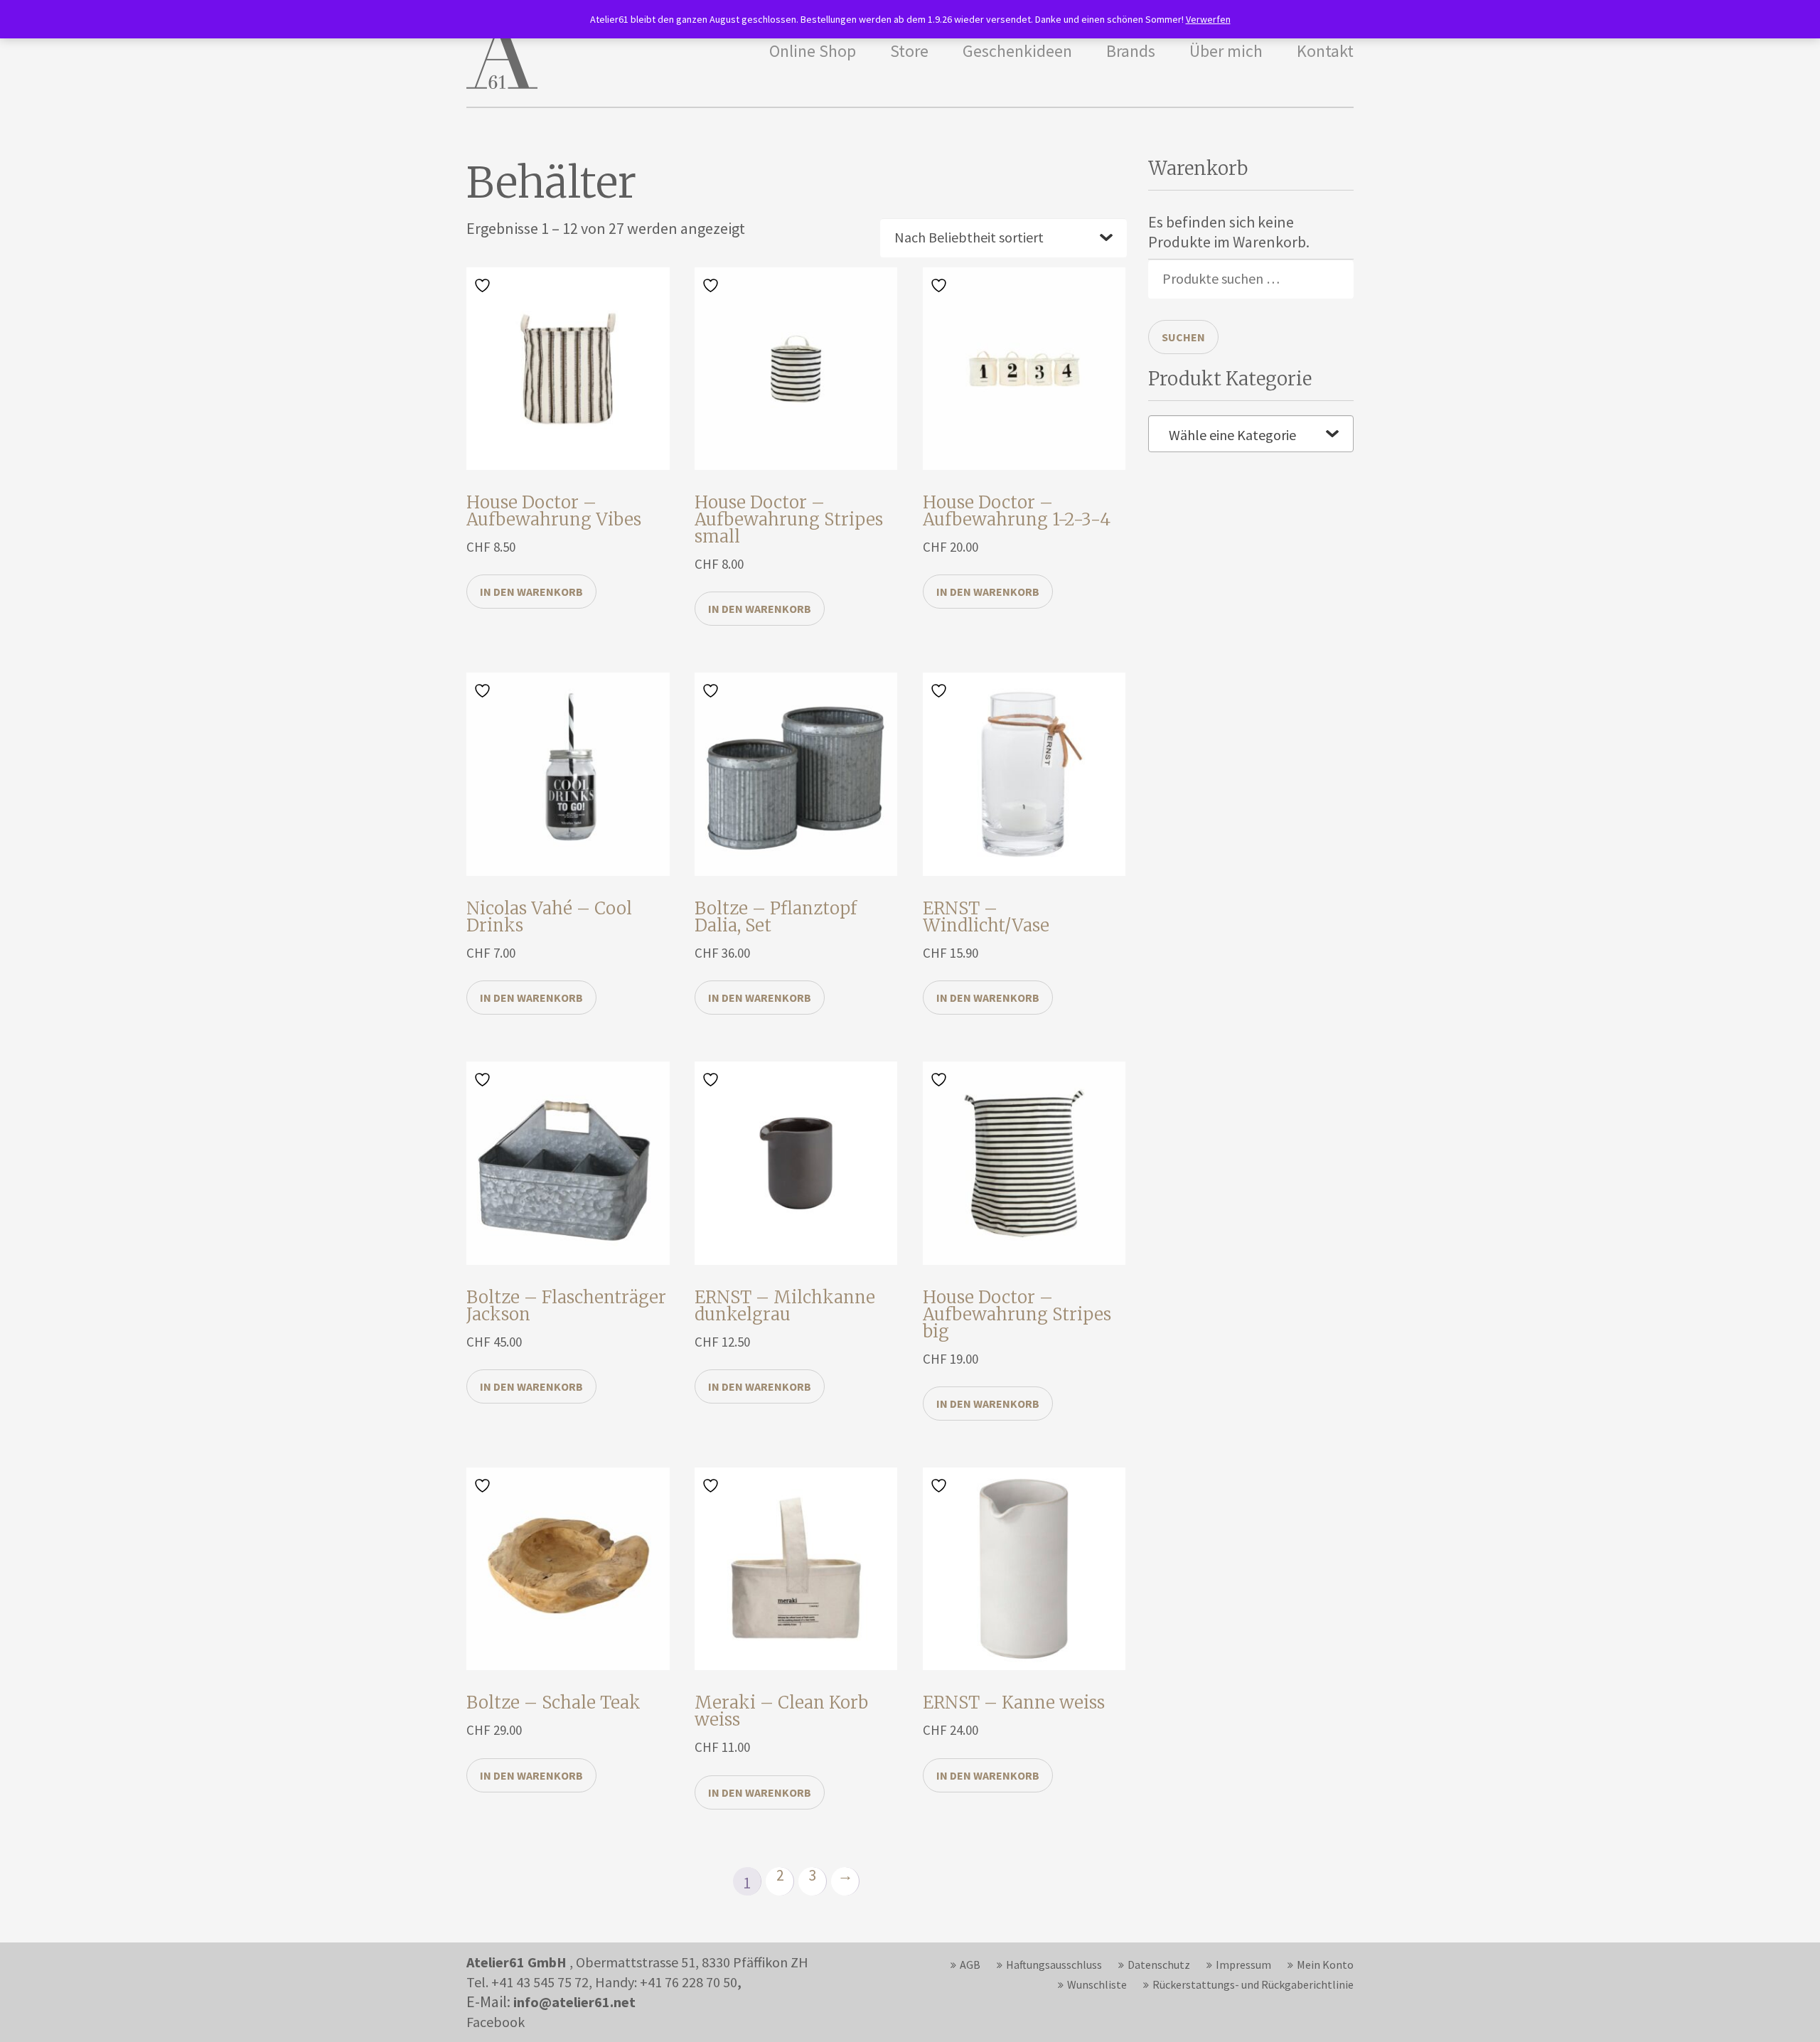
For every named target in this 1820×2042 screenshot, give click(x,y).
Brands (1131, 51)
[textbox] (1251, 435)
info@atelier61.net (574, 2002)
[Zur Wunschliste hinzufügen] (484, 284)
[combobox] (1251, 434)
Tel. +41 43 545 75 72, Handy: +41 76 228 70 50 (602, 1982)
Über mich (1226, 51)
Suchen (1183, 337)
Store (909, 51)
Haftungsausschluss (1054, 1965)
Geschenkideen (1017, 51)
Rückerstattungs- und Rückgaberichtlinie (1253, 1984)
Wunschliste (1097, 1984)
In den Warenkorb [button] (531, 592)
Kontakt (1325, 51)
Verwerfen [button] (1208, 19)
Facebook (496, 2022)
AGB (970, 1965)
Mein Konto (1325, 1965)
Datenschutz (1159, 1965)
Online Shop (813, 51)
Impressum (1243, 1965)
